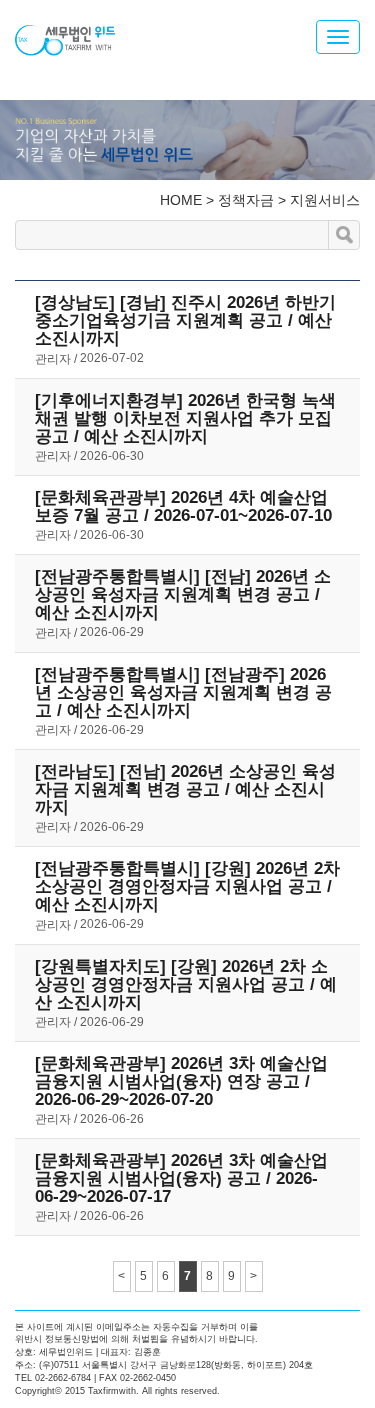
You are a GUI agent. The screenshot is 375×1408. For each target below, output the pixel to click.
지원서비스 (325, 200)
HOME (181, 200)
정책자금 (246, 200)
